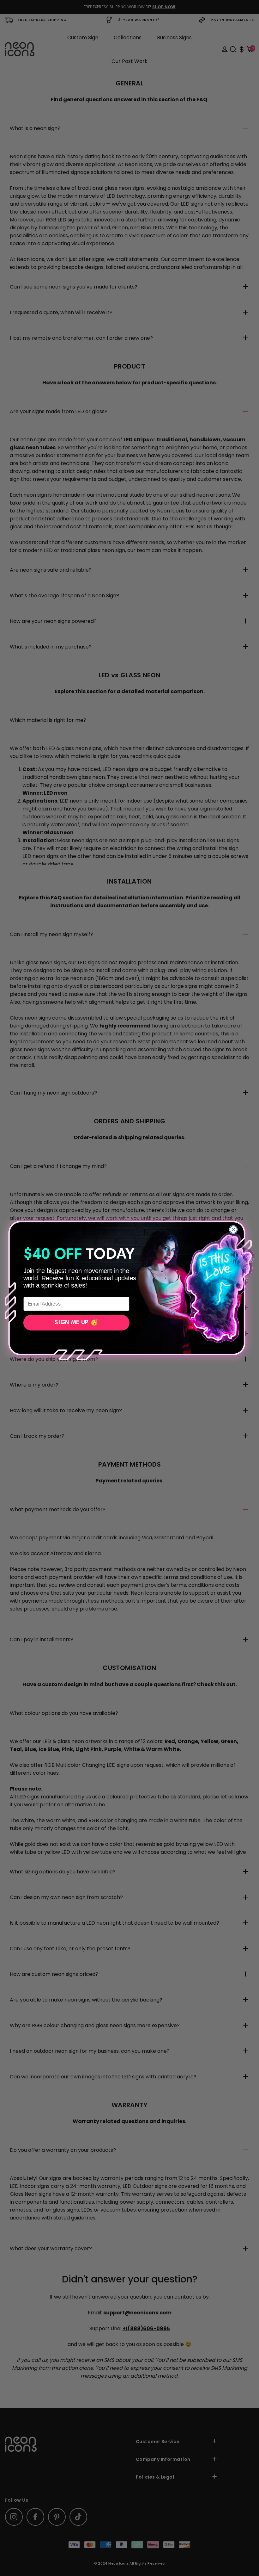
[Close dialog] (233, 1229)
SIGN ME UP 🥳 (76, 1323)
